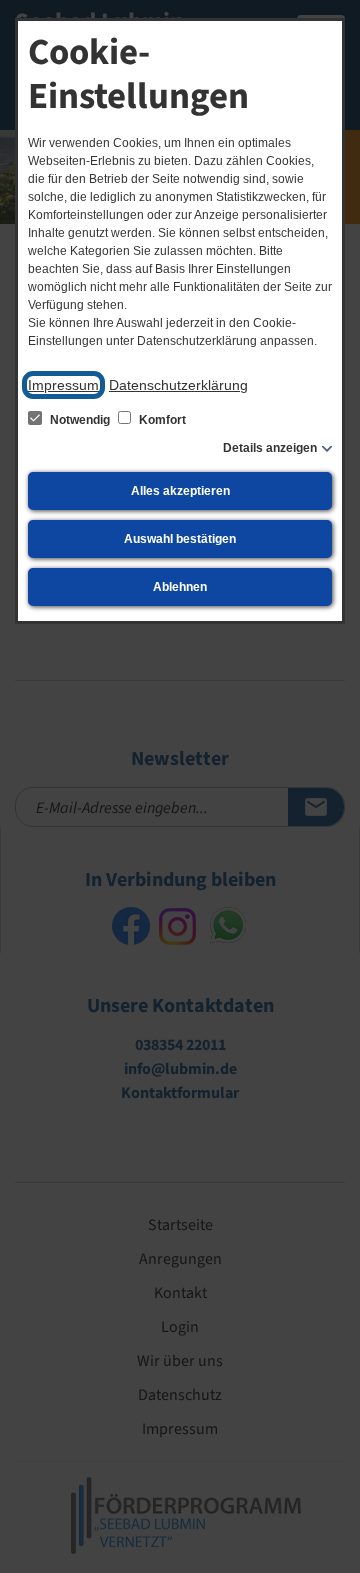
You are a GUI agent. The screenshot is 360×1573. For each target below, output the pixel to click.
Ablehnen (180, 587)
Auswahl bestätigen (180, 539)
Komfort (161, 420)
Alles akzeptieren (180, 491)
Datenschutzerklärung (178, 385)
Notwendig (80, 420)
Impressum (63, 385)
